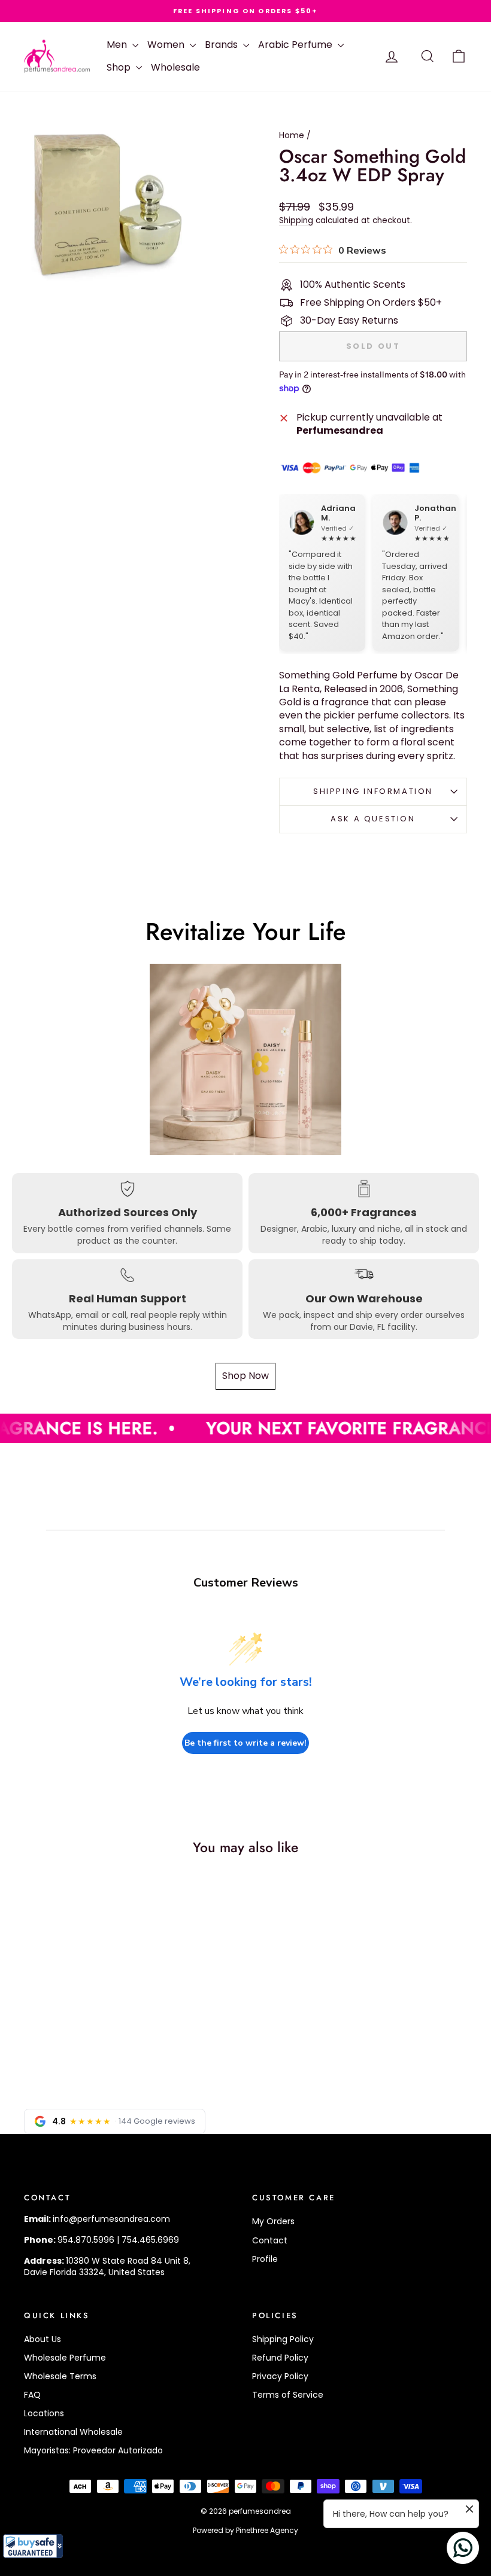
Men (118, 45)
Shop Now (245, 1376)
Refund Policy (280, 2358)
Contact (270, 2240)
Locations (44, 2413)
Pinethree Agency (267, 2530)
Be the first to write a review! (245, 1743)
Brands (222, 45)
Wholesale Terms (60, 2376)
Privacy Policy (280, 2376)
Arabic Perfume (296, 45)
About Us (43, 2339)
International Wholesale (73, 2432)
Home (292, 135)
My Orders (273, 2221)
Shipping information (373, 791)
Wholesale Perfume (65, 2358)
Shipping (296, 220)
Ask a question (373, 819)
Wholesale (175, 67)
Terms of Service (288, 2395)
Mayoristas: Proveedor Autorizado (93, 2450)
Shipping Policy (283, 2339)
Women (167, 45)
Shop (120, 67)
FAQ (32, 2395)
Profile (265, 2259)
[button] (33, 2546)
